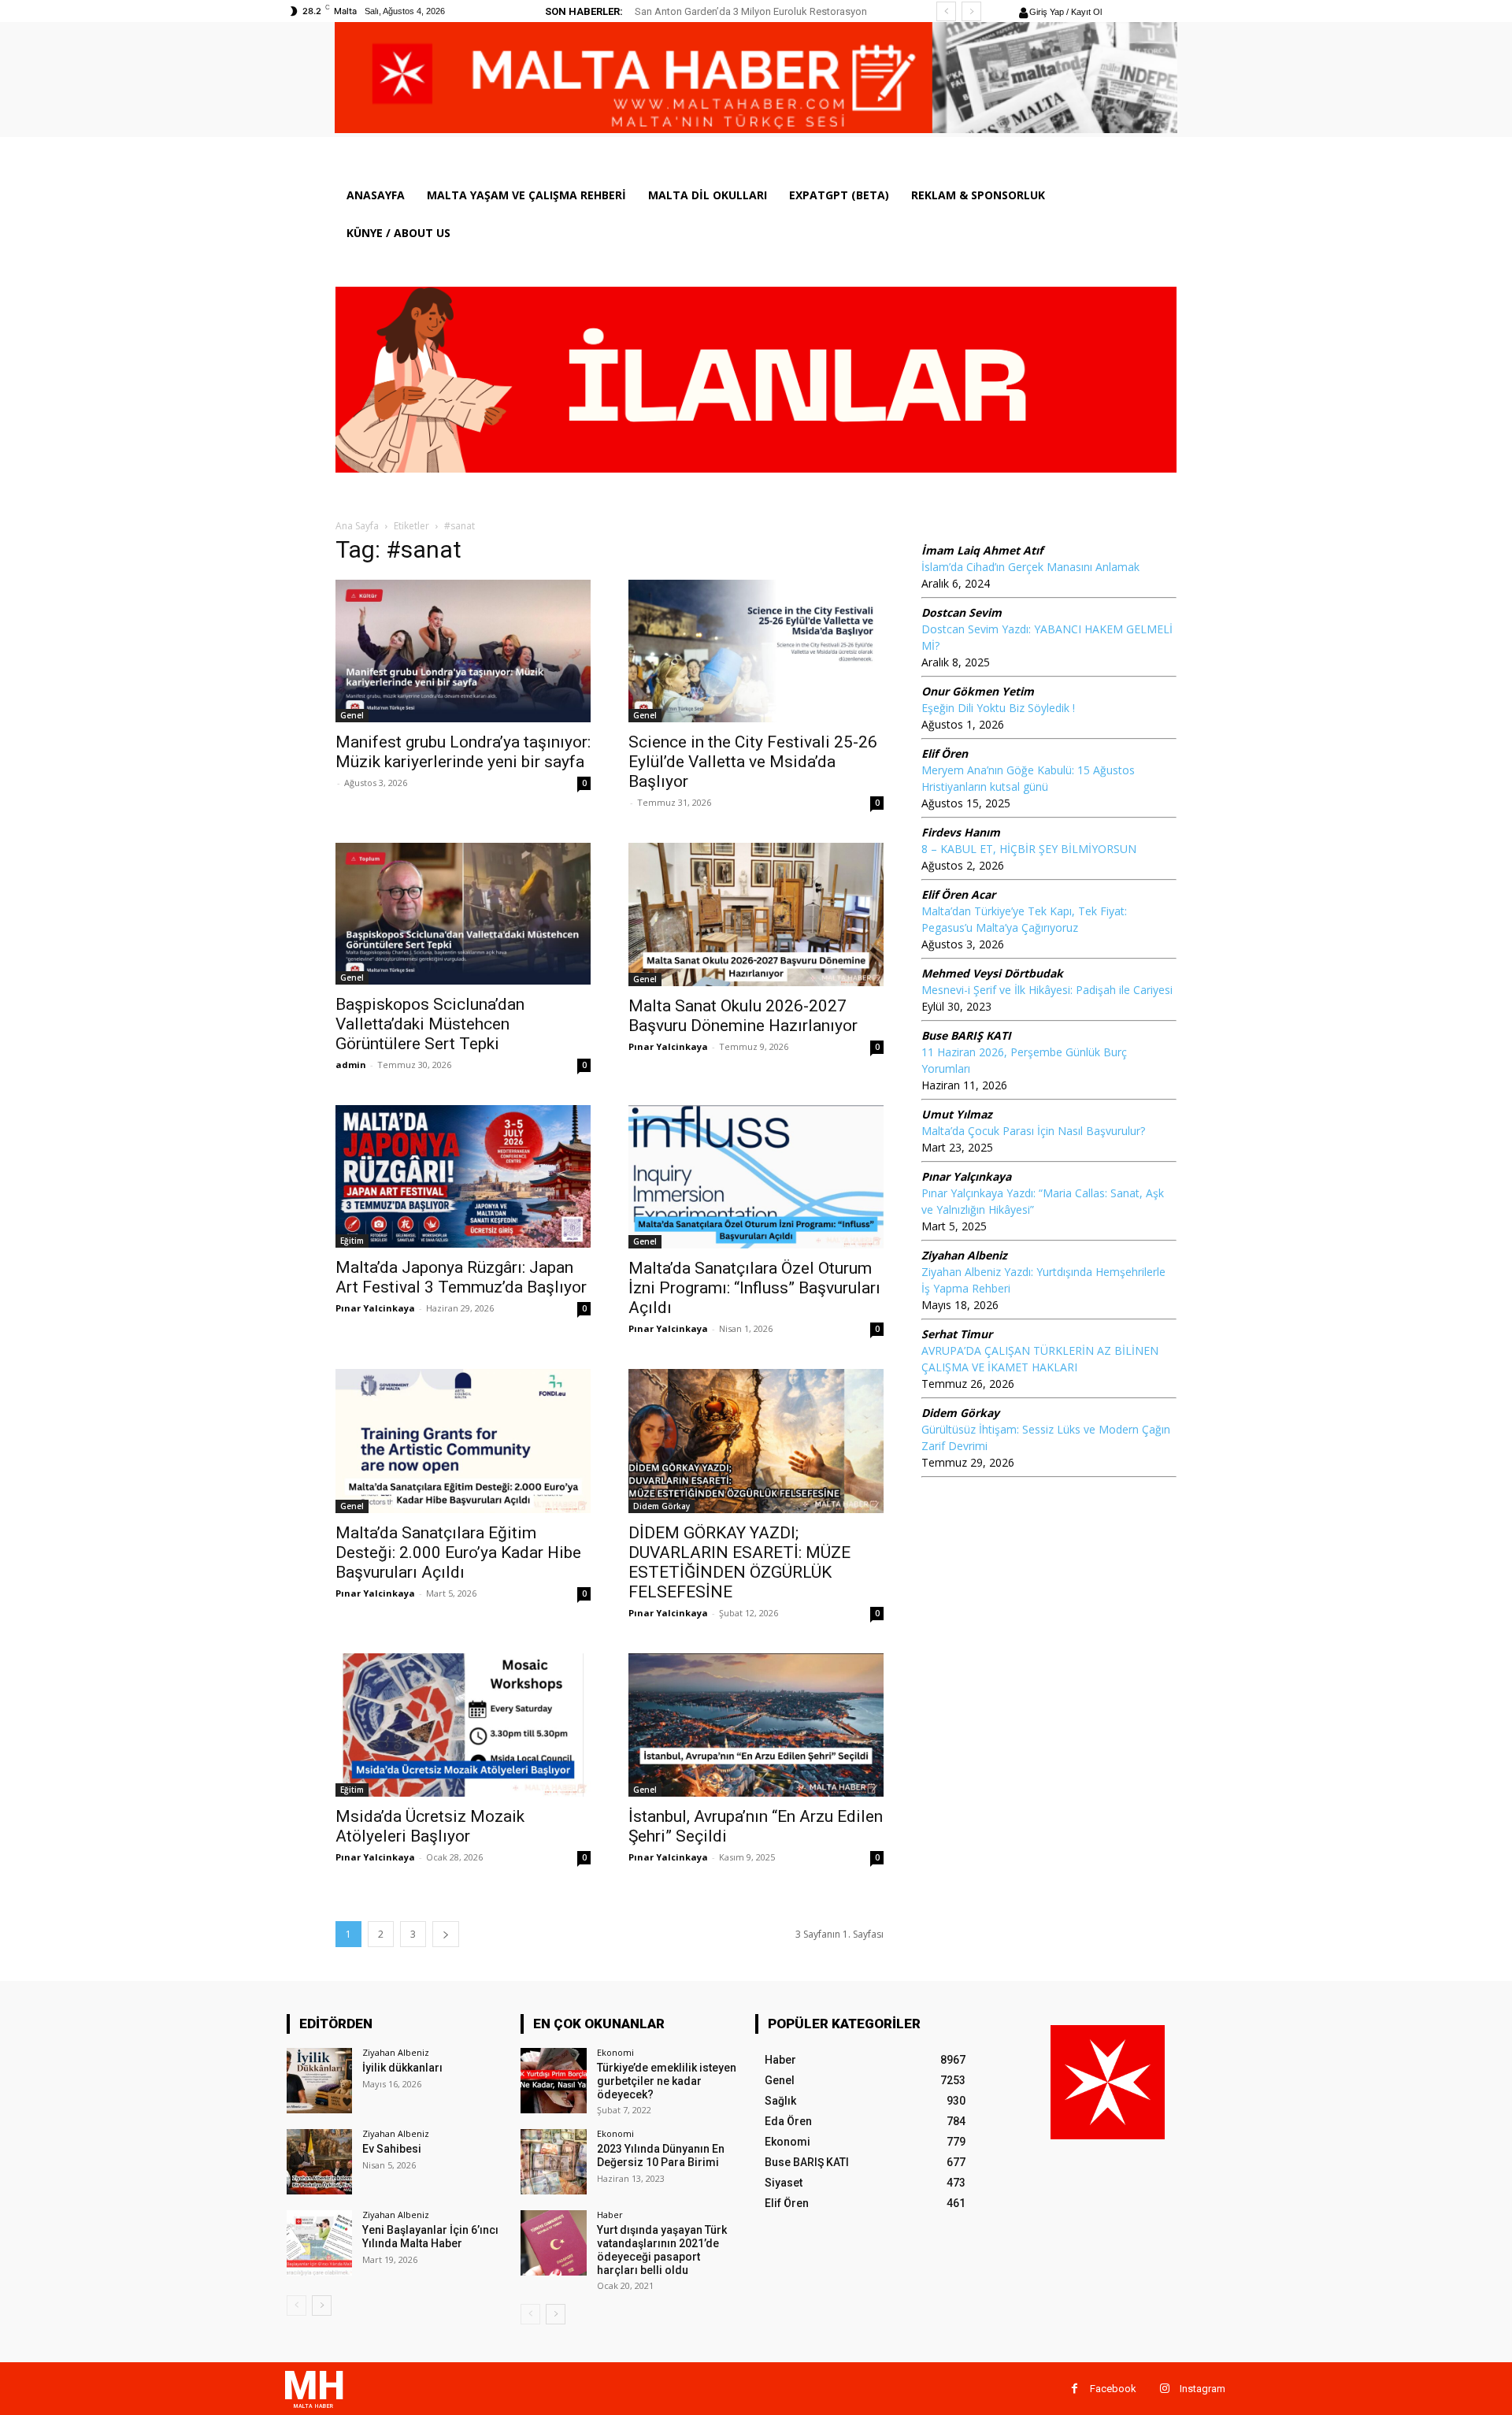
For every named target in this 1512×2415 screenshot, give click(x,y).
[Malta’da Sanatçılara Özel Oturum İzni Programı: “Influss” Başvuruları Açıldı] (756, 1177)
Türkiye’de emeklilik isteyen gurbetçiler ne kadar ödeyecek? (667, 2081)
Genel (352, 715)
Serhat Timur (957, 1334)
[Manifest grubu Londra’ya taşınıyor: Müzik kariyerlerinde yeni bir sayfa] (463, 651)
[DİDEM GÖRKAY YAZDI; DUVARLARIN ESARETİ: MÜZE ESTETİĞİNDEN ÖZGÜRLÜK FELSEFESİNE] (756, 1441)
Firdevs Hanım (961, 832)
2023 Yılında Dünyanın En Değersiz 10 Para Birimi (661, 2155)
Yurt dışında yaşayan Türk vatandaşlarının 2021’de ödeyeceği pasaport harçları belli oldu (662, 2250)
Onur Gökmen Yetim (978, 691)
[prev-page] (296, 2306)
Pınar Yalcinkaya (668, 1046)
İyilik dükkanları (402, 2068)
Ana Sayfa (357, 526)
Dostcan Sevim (962, 612)
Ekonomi (615, 2052)
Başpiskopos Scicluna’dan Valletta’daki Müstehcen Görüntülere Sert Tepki (430, 1024)
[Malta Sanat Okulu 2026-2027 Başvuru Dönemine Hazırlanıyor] (756, 914)
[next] (971, 11)
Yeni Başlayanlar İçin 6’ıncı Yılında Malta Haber (430, 2237)
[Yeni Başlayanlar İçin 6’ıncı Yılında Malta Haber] (319, 2243)
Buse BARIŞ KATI (966, 1035)
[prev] (946, 11)
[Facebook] (1075, 2389)
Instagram (1203, 2389)
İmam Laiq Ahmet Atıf (982, 550)
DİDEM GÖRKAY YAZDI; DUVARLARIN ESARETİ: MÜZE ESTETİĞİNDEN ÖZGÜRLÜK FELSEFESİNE (739, 1562)
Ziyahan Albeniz (964, 1255)
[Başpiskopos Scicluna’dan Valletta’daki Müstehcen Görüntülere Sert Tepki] (463, 914)
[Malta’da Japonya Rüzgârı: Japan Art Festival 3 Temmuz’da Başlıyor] (463, 1176)
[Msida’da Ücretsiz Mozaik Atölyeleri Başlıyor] (463, 1725)
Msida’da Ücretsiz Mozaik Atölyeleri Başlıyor (430, 1826)
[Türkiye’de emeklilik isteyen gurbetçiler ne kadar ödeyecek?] (553, 2081)
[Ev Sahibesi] (319, 2162)
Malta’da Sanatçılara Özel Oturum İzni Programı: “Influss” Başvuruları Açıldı (754, 1288)
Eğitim (352, 1241)
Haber (610, 2215)
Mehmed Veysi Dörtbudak (992, 973)
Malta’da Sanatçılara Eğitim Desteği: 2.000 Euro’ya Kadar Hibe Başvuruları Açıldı (458, 1552)
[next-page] (446, 1934)
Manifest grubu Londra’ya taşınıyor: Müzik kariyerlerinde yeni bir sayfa (463, 752)
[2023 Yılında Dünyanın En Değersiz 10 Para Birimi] (553, 2162)
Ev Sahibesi (392, 2149)
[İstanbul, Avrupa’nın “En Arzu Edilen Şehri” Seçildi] (756, 1725)
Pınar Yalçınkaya (966, 1176)
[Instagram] (1164, 2389)
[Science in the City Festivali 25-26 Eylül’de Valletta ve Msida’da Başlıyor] (756, 651)
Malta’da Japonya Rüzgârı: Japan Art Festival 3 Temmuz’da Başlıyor (461, 1277)
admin (351, 1065)
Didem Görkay (661, 1506)
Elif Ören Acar (958, 894)
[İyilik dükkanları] (319, 2081)
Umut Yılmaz (957, 1114)
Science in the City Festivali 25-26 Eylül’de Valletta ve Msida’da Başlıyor (753, 762)
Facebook (1113, 2389)
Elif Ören (945, 753)
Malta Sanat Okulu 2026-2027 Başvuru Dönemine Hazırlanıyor (743, 1016)
